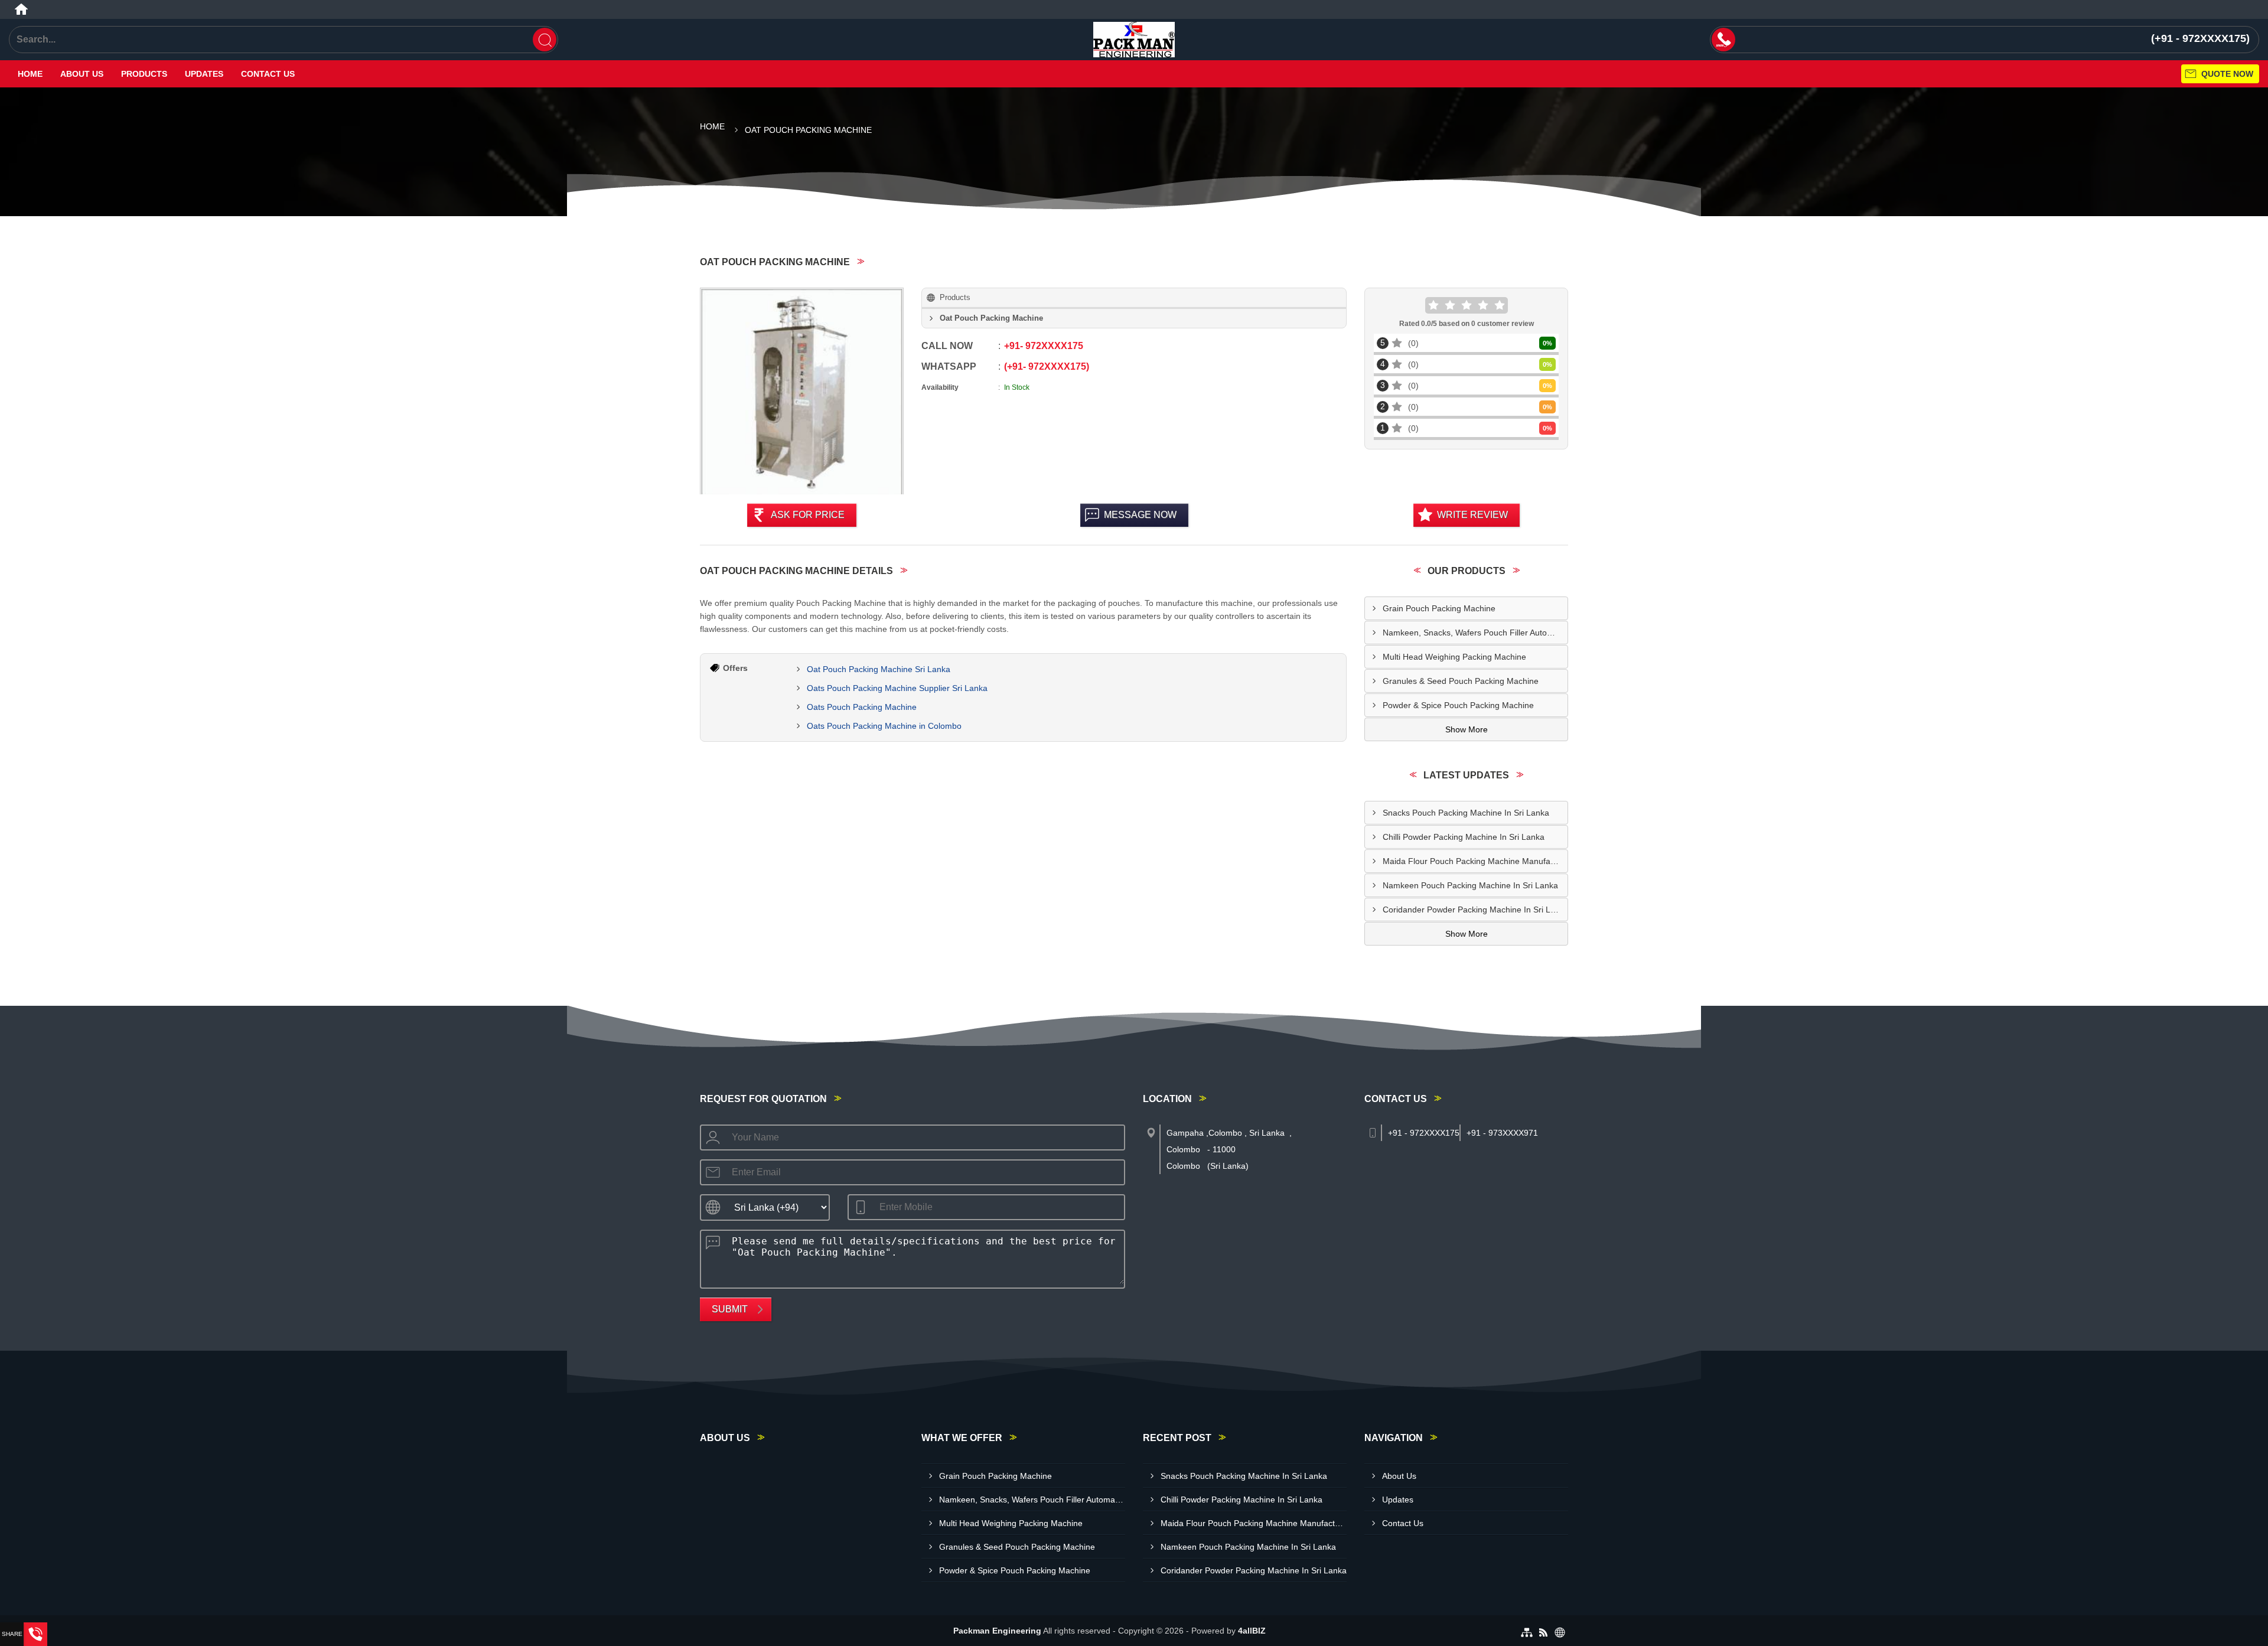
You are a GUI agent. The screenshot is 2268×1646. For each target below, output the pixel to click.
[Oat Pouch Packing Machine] (802, 392)
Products (144, 74)
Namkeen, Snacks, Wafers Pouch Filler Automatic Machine (1475, 633)
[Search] (545, 40)
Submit (730, 1309)
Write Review (1472, 515)
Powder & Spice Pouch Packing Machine (1458, 705)
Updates (204, 74)
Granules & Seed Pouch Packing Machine (1461, 681)
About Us (82, 74)
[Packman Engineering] (1134, 40)
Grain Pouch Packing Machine (1439, 608)
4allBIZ (1252, 1631)
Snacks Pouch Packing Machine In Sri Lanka (1466, 813)
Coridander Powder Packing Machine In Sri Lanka (1475, 910)
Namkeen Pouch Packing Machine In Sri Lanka (1470, 885)
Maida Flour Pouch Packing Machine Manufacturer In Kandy (1475, 861)
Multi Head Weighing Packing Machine (1454, 657)
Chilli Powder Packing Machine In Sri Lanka (1464, 837)
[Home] (21, 9)
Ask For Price (808, 515)
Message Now (1140, 515)
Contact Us (268, 74)
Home (30, 74)
